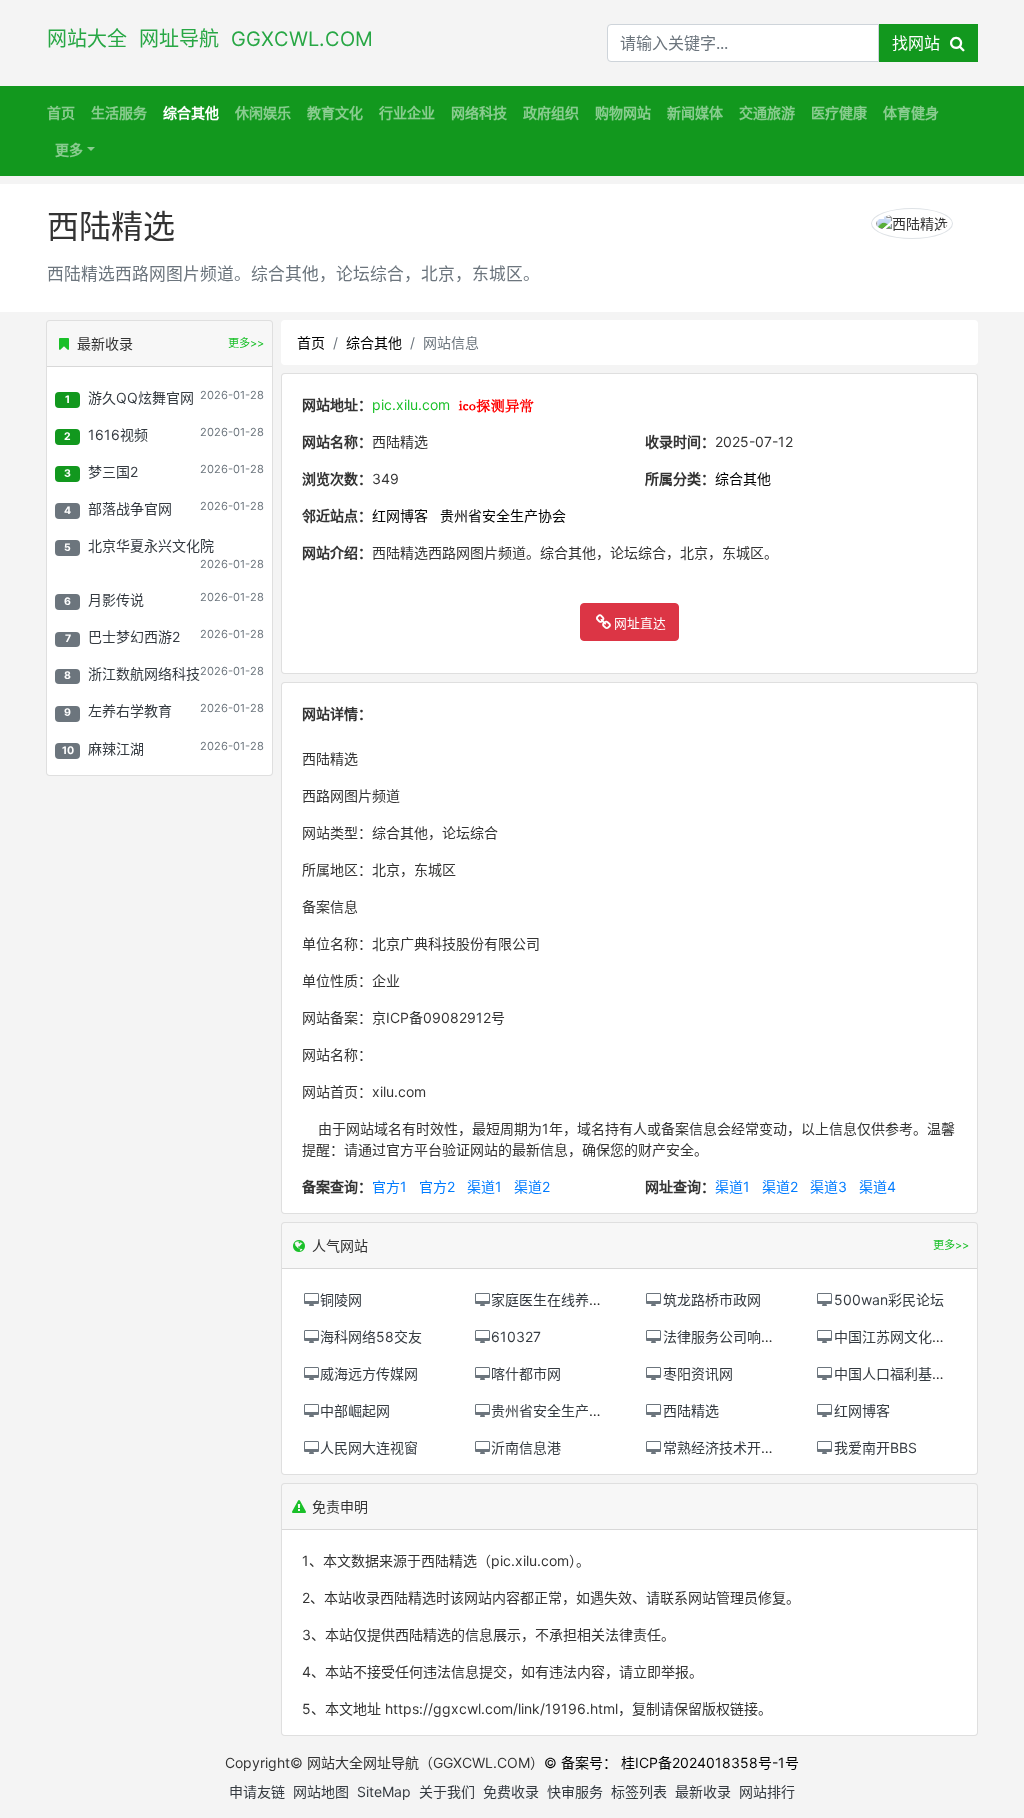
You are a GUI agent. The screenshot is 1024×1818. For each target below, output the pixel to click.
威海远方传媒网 (369, 1373)
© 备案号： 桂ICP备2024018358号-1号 (671, 1762)
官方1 (389, 1186)
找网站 (921, 43)
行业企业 (407, 112)
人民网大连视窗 (369, 1447)
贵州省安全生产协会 (503, 515)
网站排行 (767, 1791)
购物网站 (623, 112)
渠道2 (532, 1186)
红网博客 (400, 515)
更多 (69, 149)
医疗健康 (839, 112)
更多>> (246, 343)
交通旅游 (767, 112)
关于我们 (447, 1791)
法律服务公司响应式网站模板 (754, 1336)
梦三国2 (113, 471)
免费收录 (511, 1791)
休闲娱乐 (263, 112)
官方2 (437, 1186)
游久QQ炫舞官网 (141, 397)
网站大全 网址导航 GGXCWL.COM (216, 39)
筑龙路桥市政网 (712, 1299)
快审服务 (575, 1791)
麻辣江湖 (116, 748)
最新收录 (703, 1791)
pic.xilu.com (411, 404)
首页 (61, 112)
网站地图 (321, 1791)
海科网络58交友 (371, 1336)
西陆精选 (691, 1410)
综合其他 (191, 112)
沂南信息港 (526, 1447)
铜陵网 (341, 1299)
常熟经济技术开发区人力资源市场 (768, 1447)
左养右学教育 (130, 710)
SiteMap (384, 1791)
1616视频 (118, 434)
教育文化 (335, 112)
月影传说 (116, 599)
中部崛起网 (355, 1410)
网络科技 (479, 112)
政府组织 (551, 112)
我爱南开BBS (875, 1447)
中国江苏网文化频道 (897, 1336)
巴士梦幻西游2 (134, 636)
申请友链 (257, 1791)
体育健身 (911, 112)
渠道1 (484, 1186)
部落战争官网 (130, 508)
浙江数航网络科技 (144, 673)
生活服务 (119, 112)
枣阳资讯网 (698, 1373)
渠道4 (877, 1186)
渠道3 (828, 1186)
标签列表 (639, 1791)
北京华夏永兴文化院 (151, 545)
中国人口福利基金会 (897, 1373)
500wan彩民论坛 (889, 1299)
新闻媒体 (695, 112)
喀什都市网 (526, 1373)
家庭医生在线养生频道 (561, 1299)
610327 (516, 1336)
